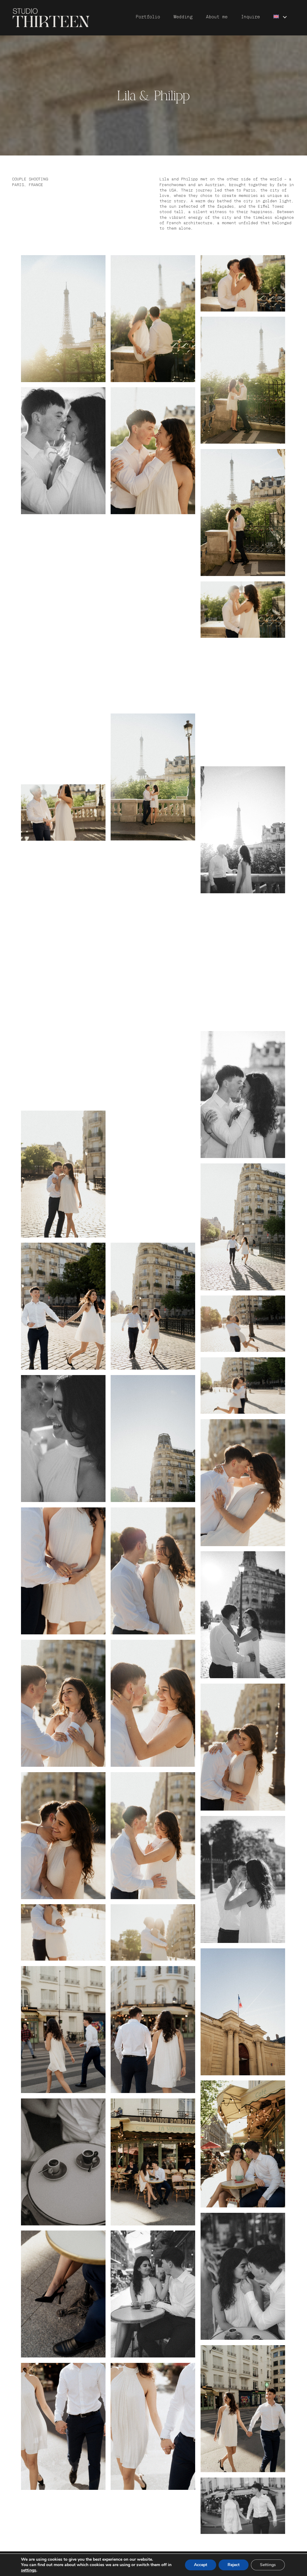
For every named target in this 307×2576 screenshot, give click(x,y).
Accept (201, 2565)
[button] (285, 17)
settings (29, 2570)
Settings (268, 2565)
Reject (234, 2565)
